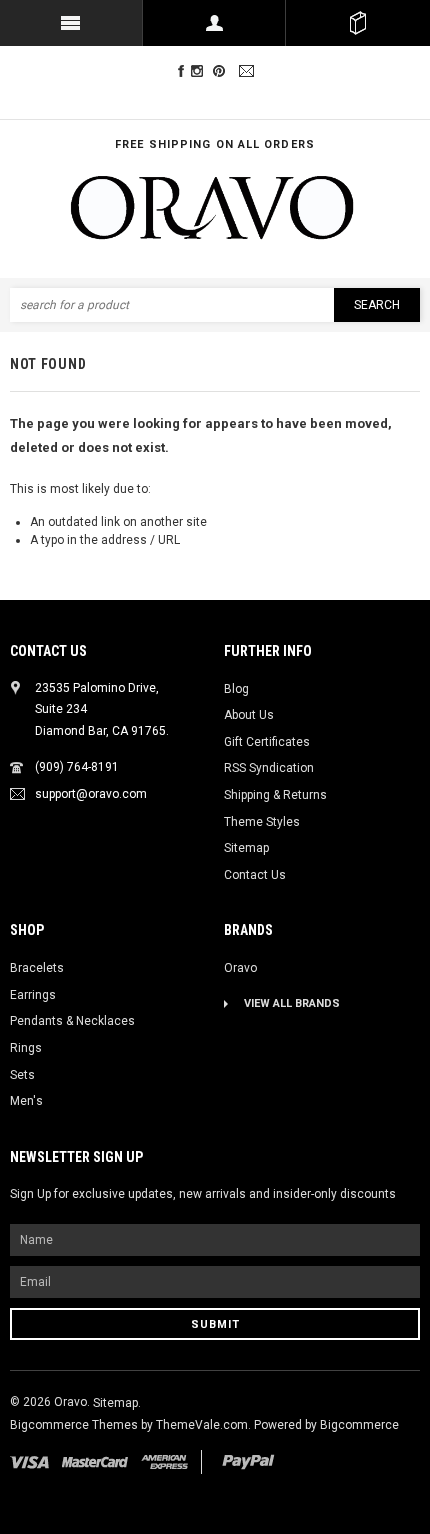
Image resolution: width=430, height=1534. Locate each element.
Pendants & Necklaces (72, 1021)
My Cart (357, 23)
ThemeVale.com (202, 1425)
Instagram (201, 71)
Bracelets (37, 968)
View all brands (292, 1003)
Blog (236, 689)
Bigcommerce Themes (75, 1425)
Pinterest (223, 71)
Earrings (33, 995)
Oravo (240, 968)
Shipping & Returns (275, 795)
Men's (26, 1101)
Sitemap (246, 848)
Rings (26, 1048)
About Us (249, 715)
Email (249, 71)
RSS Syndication (269, 768)
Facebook (181, 71)
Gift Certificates (267, 742)
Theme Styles (262, 822)
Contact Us (255, 875)
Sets (22, 1075)
